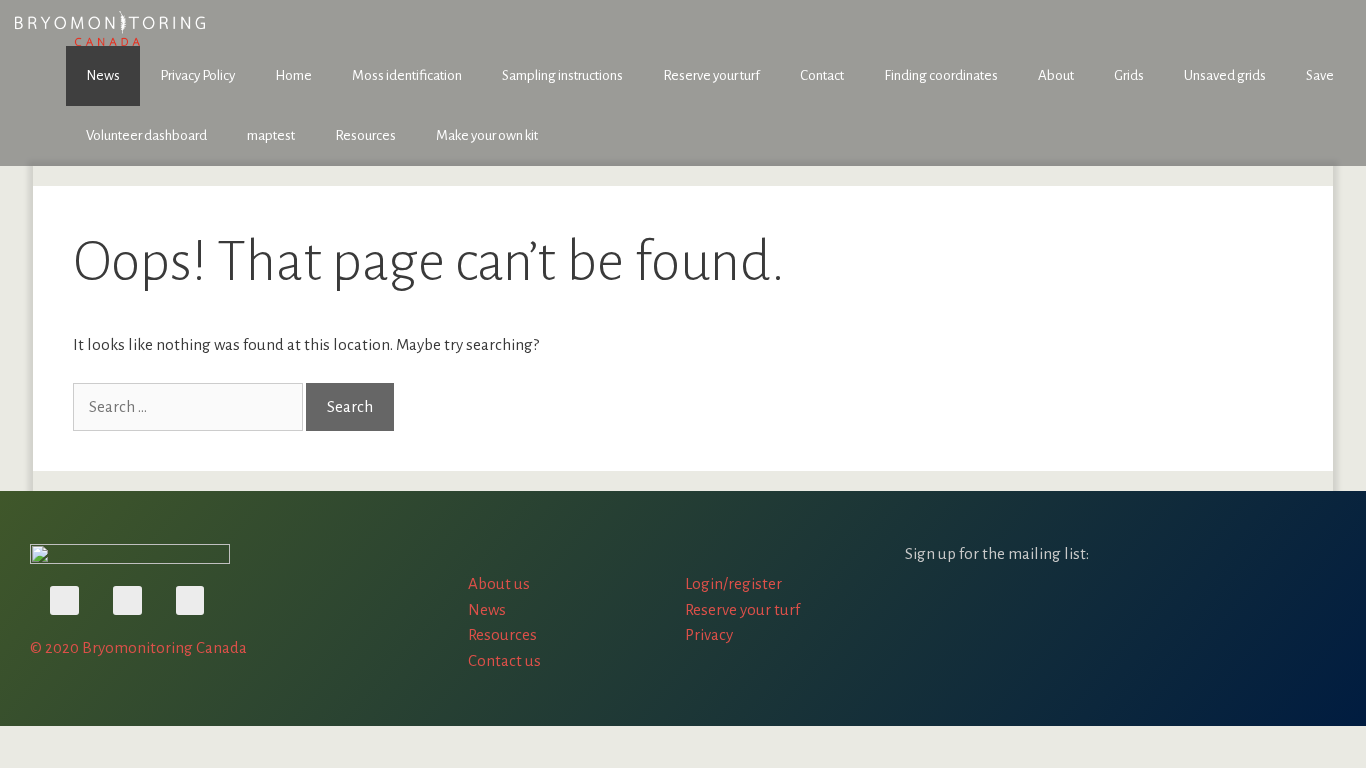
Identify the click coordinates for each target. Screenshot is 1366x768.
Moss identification (407, 75)
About (1056, 75)
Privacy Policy (197, 75)
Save (1320, 75)
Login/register (733, 583)
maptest (271, 135)
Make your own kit (487, 135)
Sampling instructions (562, 75)
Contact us (504, 660)
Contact (822, 75)
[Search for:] (189, 406)
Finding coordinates (941, 75)
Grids (1129, 75)
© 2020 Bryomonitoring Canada (138, 647)
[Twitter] (127, 600)
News (103, 75)
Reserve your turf (711, 75)
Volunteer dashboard (146, 135)
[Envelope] (190, 600)
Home (293, 75)
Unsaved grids (1225, 75)
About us (499, 583)
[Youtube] (64, 600)
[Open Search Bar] (1336, 136)
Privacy (709, 634)
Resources (365, 135)
